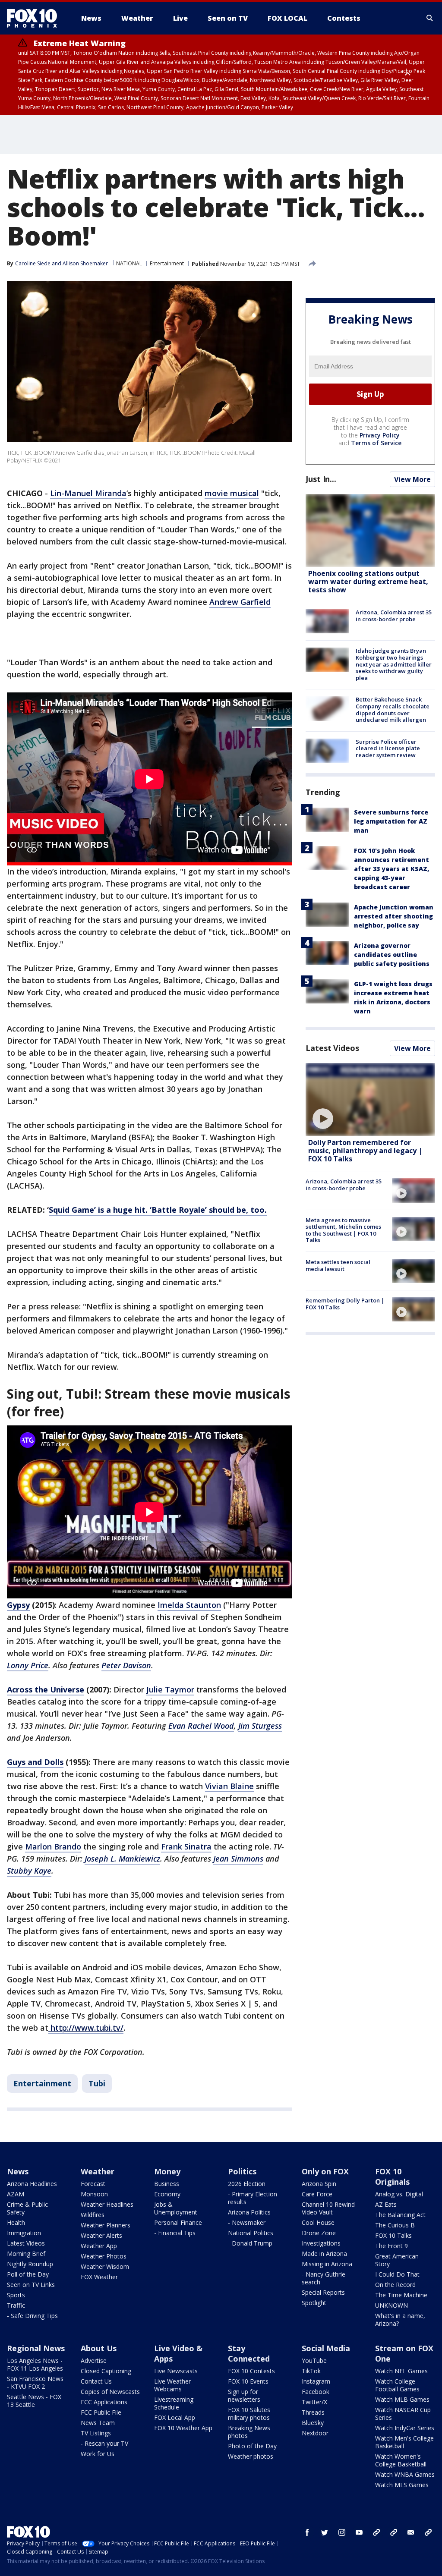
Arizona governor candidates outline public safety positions (392, 955)
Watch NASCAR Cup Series (403, 2414)
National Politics (251, 2233)
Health (16, 2222)
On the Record (395, 2285)
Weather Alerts (101, 2235)
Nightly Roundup (30, 2264)
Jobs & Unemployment (176, 2208)
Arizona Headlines (32, 2184)
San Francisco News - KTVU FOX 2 (35, 2383)
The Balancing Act (400, 2215)
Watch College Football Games (397, 2385)
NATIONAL (129, 263)
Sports (16, 2295)
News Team (98, 2423)
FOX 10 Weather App (183, 2428)
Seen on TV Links (31, 2285)
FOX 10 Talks (393, 2235)
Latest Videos (332, 1048)
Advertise (94, 2361)
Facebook (316, 2392)
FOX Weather (99, 2277)
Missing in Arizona (327, 2264)
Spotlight (314, 2303)
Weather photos (251, 2456)
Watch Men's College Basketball (404, 2442)
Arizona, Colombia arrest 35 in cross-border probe (394, 616)
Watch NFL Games (401, 2371)
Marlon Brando (53, 1846)
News (18, 2171)
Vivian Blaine (229, 1786)
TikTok (311, 2371)
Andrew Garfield (240, 602)
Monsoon (94, 2194)
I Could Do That (397, 2274)
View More (412, 479)
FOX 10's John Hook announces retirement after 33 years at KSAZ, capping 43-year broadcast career (391, 869)
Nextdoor (315, 2433)
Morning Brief (26, 2254)
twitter (325, 2532)
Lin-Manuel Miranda (88, 493)
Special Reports (323, 2292)
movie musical (232, 493)
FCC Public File (101, 2412)
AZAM (16, 2194)
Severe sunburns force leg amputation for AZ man (391, 821)
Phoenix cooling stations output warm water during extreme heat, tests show (368, 582)
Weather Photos (104, 2256)
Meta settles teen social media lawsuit (338, 1265)
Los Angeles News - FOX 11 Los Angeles (35, 2364)
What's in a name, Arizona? (400, 2320)
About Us (99, 2348)
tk (376, 2532)
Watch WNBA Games (405, 2474)
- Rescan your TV (104, 2443)
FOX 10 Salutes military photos (249, 2414)
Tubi (97, 2083)
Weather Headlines (107, 2204)
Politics (242, 2171)
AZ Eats (386, 2204)
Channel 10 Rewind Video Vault (328, 2208)
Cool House (318, 2222)
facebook (307, 2532)
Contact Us (96, 2381)
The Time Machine (401, 2295)
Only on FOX (325, 2171)
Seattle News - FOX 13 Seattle (34, 2401)
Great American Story (397, 2260)
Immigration (24, 2233)
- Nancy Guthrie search (324, 2278)
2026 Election (247, 2184)
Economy (167, 2194)
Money (167, 2171)
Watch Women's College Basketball (401, 2460)
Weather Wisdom (105, 2266)
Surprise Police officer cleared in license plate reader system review (388, 748)
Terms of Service (376, 443)
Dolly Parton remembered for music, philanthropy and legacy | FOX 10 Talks (365, 1151)
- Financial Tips (175, 2233)
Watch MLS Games (402, 2485)
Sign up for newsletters (244, 2395)
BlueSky (313, 2423)
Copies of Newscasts (110, 2392)
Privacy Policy (380, 435)
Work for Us (98, 2454)
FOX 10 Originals (392, 2177)
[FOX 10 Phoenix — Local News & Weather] (35, 18)
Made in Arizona (324, 2254)
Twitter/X (314, 2402)
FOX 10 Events (248, 2381)
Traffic (16, 2305)
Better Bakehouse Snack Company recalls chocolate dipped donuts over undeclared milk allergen (393, 709)
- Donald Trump (250, 2243)
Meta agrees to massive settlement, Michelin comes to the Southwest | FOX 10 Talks (343, 1230)
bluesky (394, 2532)
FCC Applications (104, 2402)
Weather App (99, 2246)
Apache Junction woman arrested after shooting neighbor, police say (394, 916)
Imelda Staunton (189, 1605)
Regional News (36, 2348)
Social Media (326, 2348)
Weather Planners (106, 2225)
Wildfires (93, 2215)
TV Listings (96, 2433)
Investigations (321, 2243)
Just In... (321, 479)
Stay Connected (249, 2353)
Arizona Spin (319, 2184)
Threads (313, 2412)
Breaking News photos (249, 2432)
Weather (98, 2171)
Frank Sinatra (186, 1846)
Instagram (316, 2381)
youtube (359, 2532)
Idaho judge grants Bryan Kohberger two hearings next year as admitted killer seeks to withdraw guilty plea (394, 664)
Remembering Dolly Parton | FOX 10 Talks (345, 1304)
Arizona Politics (249, 2212)
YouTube (314, 2361)
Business (167, 2184)
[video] (370, 1099)
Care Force (317, 2194)
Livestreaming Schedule (174, 2403)
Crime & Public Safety (27, 2208)
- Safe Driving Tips (32, 2316)
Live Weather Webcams (172, 2385)
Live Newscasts (176, 2371)
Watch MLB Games (402, 2399)
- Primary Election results (253, 2198)
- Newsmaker (247, 2222)
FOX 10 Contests (251, 2371)
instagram (342, 2532)
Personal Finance (178, 2222)
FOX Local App (175, 2417)
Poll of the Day (28, 2274)
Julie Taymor (170, 1689)
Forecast (93, 2184)
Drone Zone (319, 2233)
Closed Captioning (106, 2371)
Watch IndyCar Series (405, 2428)
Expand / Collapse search (430, 18)
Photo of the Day (252, 2446)
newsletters (428, 2532)
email (411, 2532)
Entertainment (167, 263)
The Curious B (395, 2225)
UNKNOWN (391, 2305)
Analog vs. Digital (399, 2194)
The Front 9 (391, 2246)
